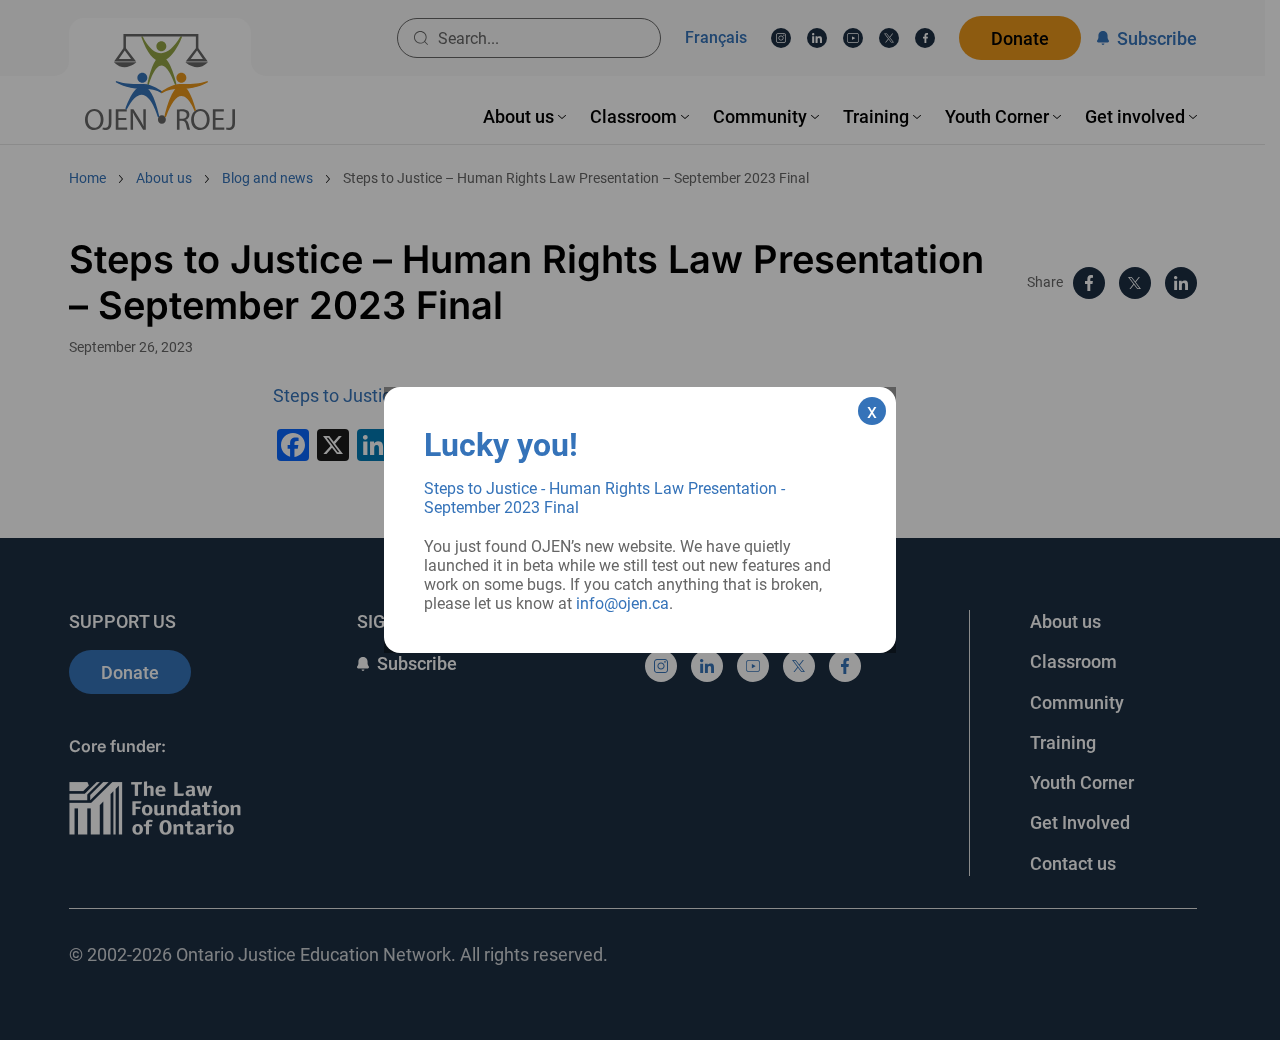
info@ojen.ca (622, 603)
